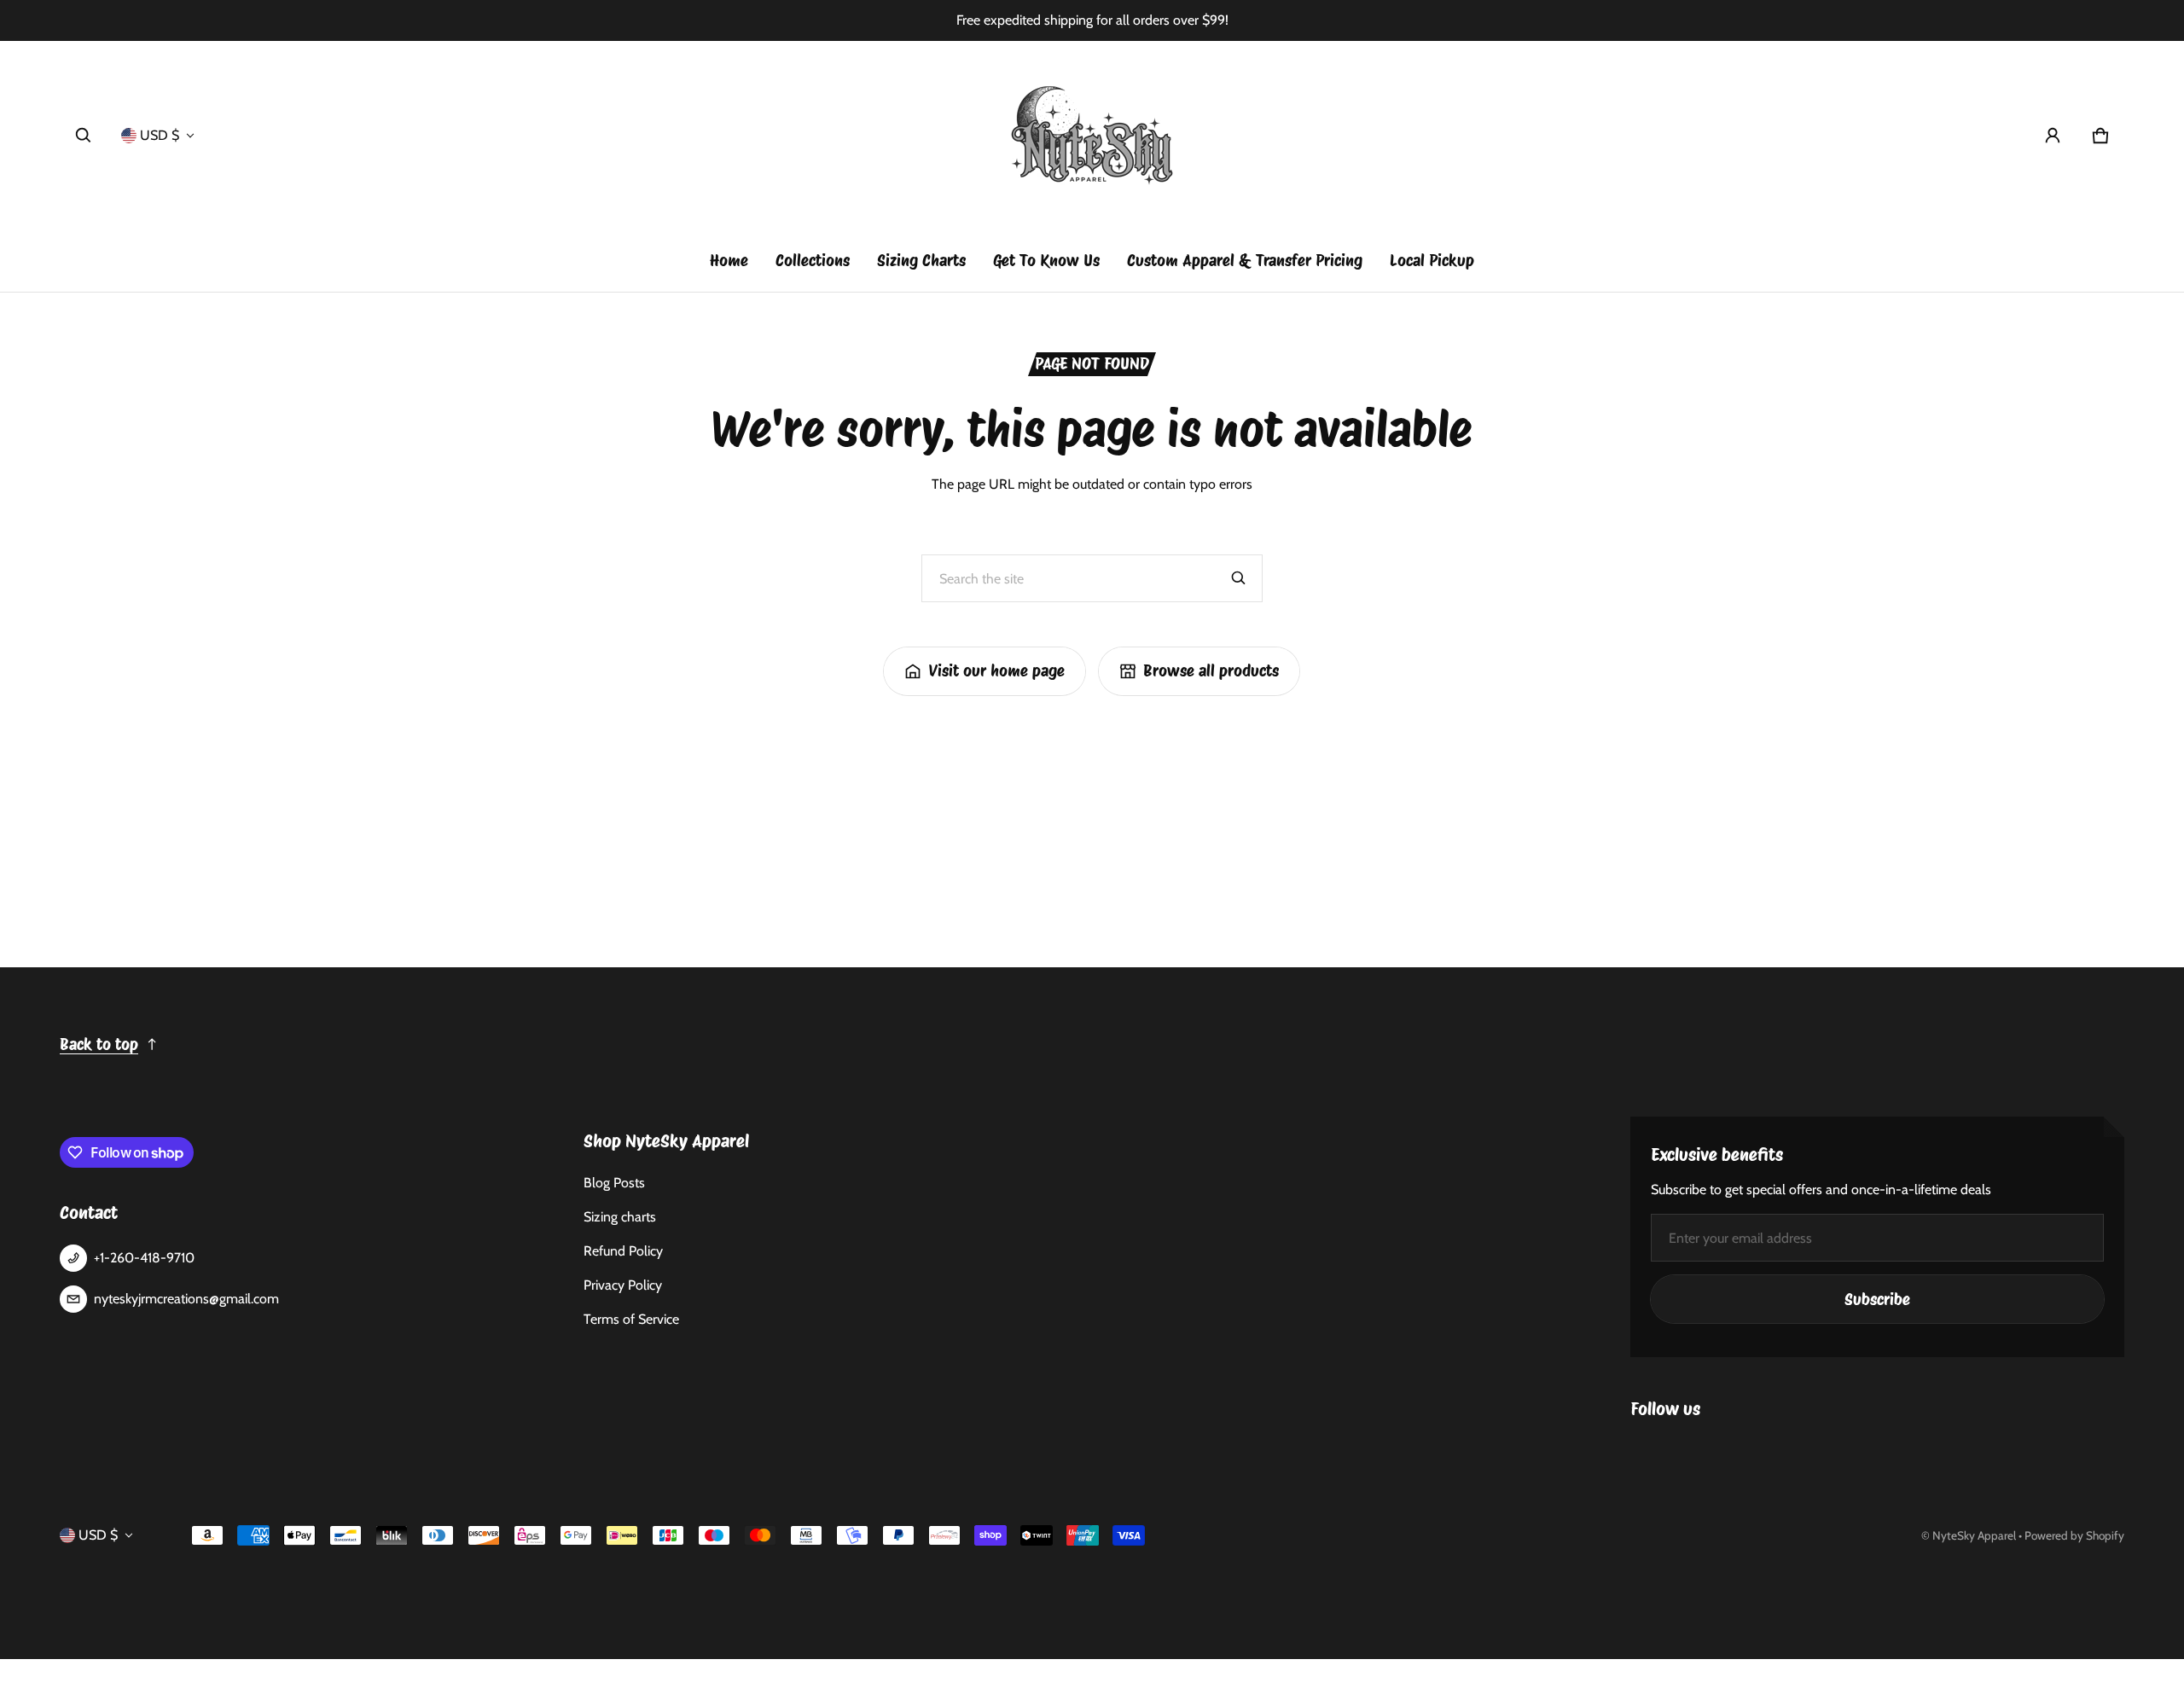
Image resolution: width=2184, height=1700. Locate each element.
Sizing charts (620, 1217)
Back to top (99, 1044)
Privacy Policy (623, 1285)
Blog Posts (614, 1183)
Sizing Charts (921, 261)
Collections (813, 261)
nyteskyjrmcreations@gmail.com (186, 1299)
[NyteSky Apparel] (1092, 136)
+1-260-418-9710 (144, 1258)
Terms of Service (631, 1319)
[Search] (1239, 578)
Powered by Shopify (2074, 1535)
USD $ (160, 135)
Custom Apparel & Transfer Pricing (1245, 261)
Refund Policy (623, 1251)
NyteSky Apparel (1974, 1535)
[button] (84, 136)
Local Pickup (1432, 261)
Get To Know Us (1046, 261)
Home (729, 261)
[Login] (2053, 136)
